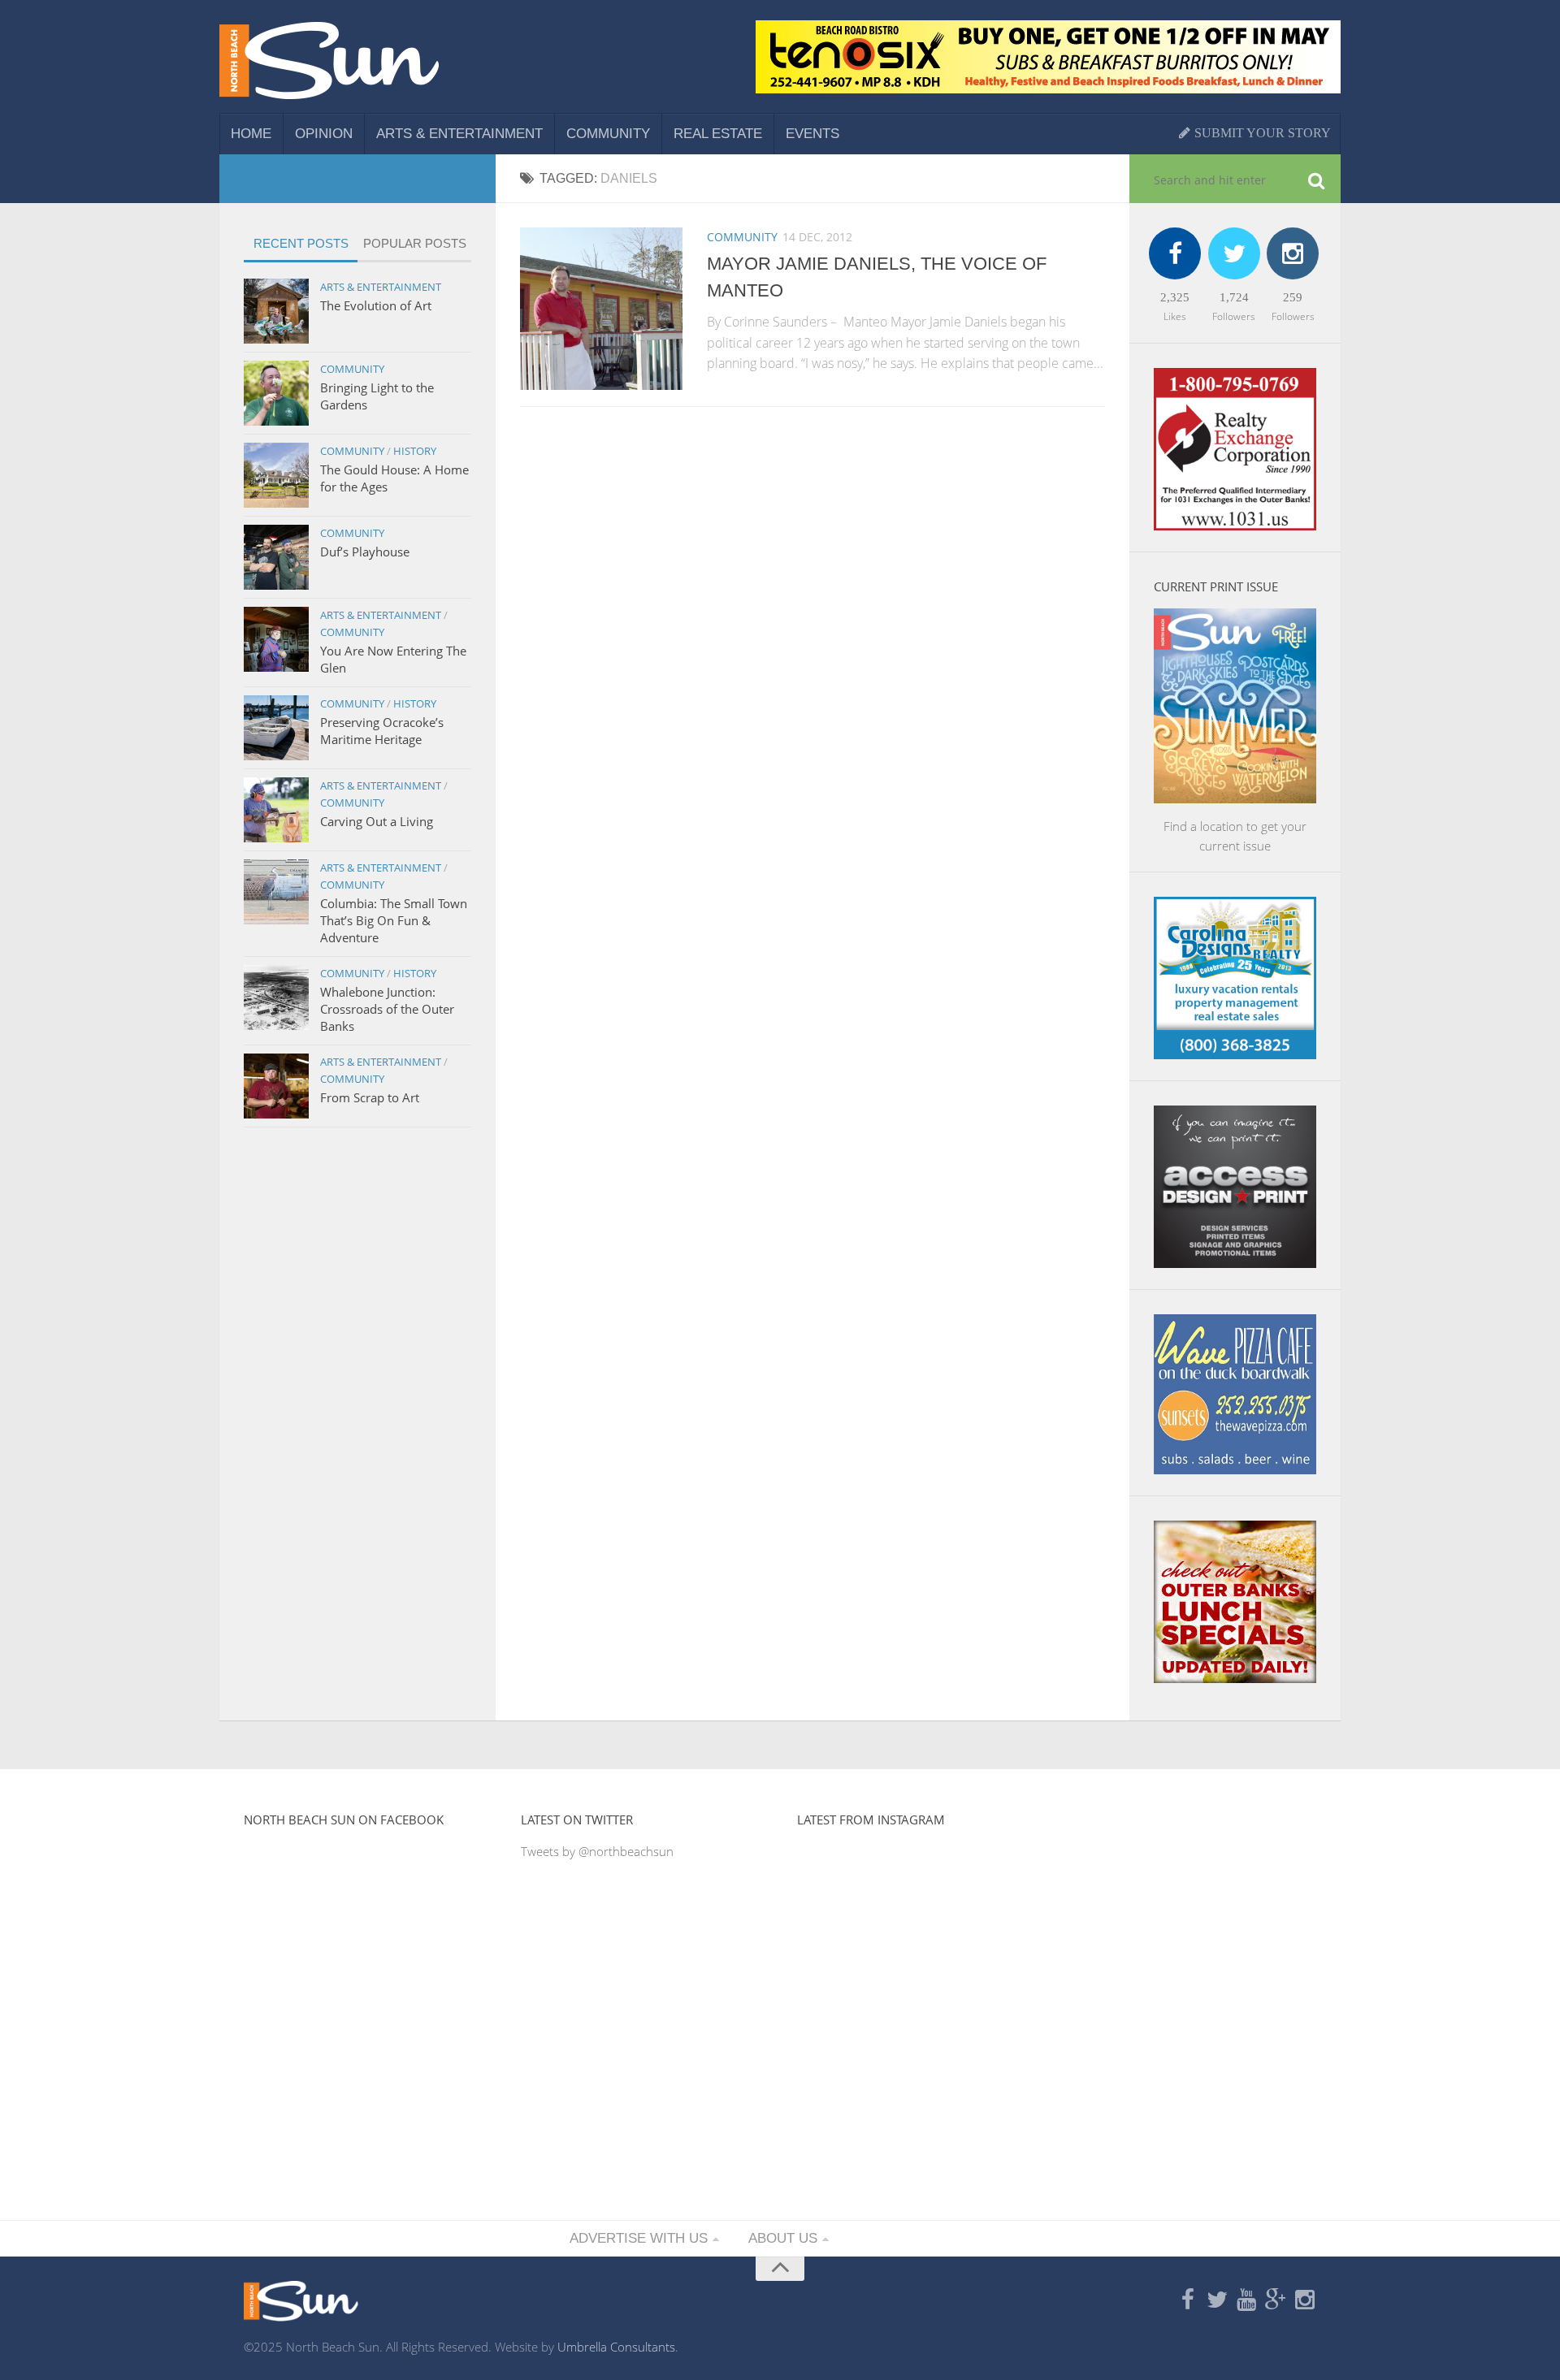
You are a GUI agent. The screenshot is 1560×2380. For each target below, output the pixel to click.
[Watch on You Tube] (1246, 2300)
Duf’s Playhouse (365, 552)
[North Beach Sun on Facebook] (1188, 2300)
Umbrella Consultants (616, 2347)
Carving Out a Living (377, 821)
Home (251, 134)
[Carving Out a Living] (276, 810)
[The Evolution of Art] (276, 311)
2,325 (1175, 297)
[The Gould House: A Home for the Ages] (276, 475)
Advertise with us (639, 2238)
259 (1293, 297)
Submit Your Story (1261, 133)
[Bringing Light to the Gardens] (276, 393)
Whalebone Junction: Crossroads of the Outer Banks (387, 1009)
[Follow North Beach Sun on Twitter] (1217, 2300)
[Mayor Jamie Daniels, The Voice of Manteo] (601, 309)
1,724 (1234, 297)
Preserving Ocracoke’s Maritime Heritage (382, 731)
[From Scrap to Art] (276, 1086)
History (415, 451)
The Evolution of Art (376, 305)
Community (608, 134)
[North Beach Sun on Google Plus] (1276, 2300)
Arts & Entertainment (459, 134)
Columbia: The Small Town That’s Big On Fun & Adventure (394, 920)
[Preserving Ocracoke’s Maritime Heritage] (276, 728)
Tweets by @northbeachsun (597, 1851)
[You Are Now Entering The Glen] (276, 639)
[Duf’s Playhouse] (276, 557)
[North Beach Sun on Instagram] (1305, 2300)
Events (812, 134)
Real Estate (718, 134)
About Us (783, 2238)
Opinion (324, 134)
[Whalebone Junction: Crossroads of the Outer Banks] (276, 997)
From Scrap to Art (370, 1097)
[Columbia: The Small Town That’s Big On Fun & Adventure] (276, 892)
